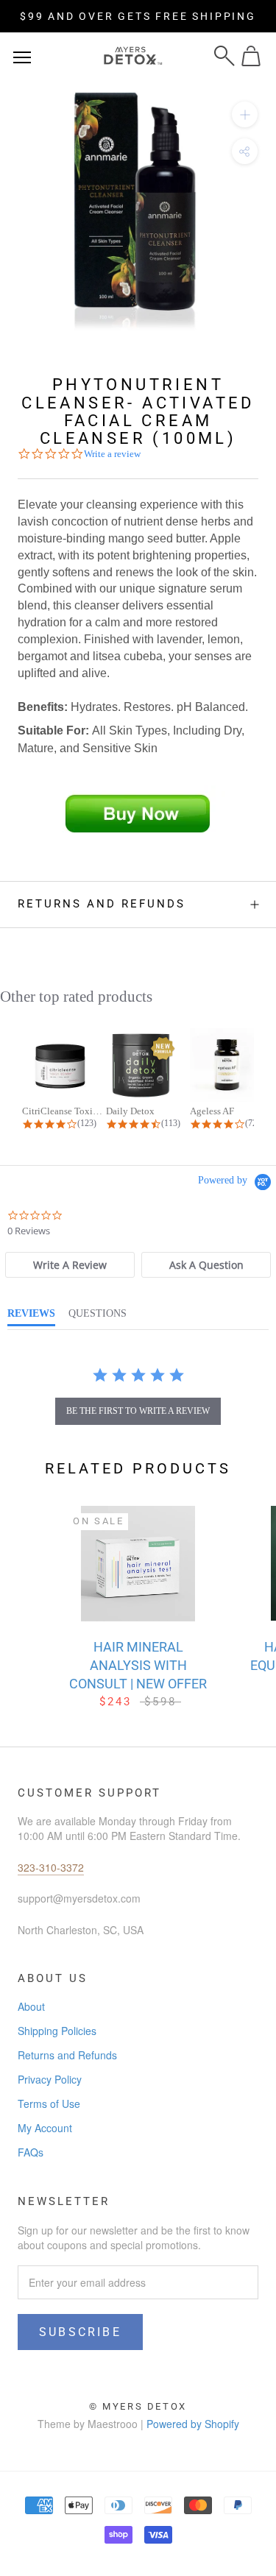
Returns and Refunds (102, 904)
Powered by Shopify (193, 2424)
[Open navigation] (22, 56)
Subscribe (80, 2332)
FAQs (31, 2152)
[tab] (70, 1265)
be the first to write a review (138, 1411)
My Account (45, 2128)
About (31, 2006)
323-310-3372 (51, 1867)
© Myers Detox (138, 2406)
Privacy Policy (50, 2079)
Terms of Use (49, 2103)
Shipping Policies (57, 2031)
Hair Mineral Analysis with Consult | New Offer (138, 1665)
